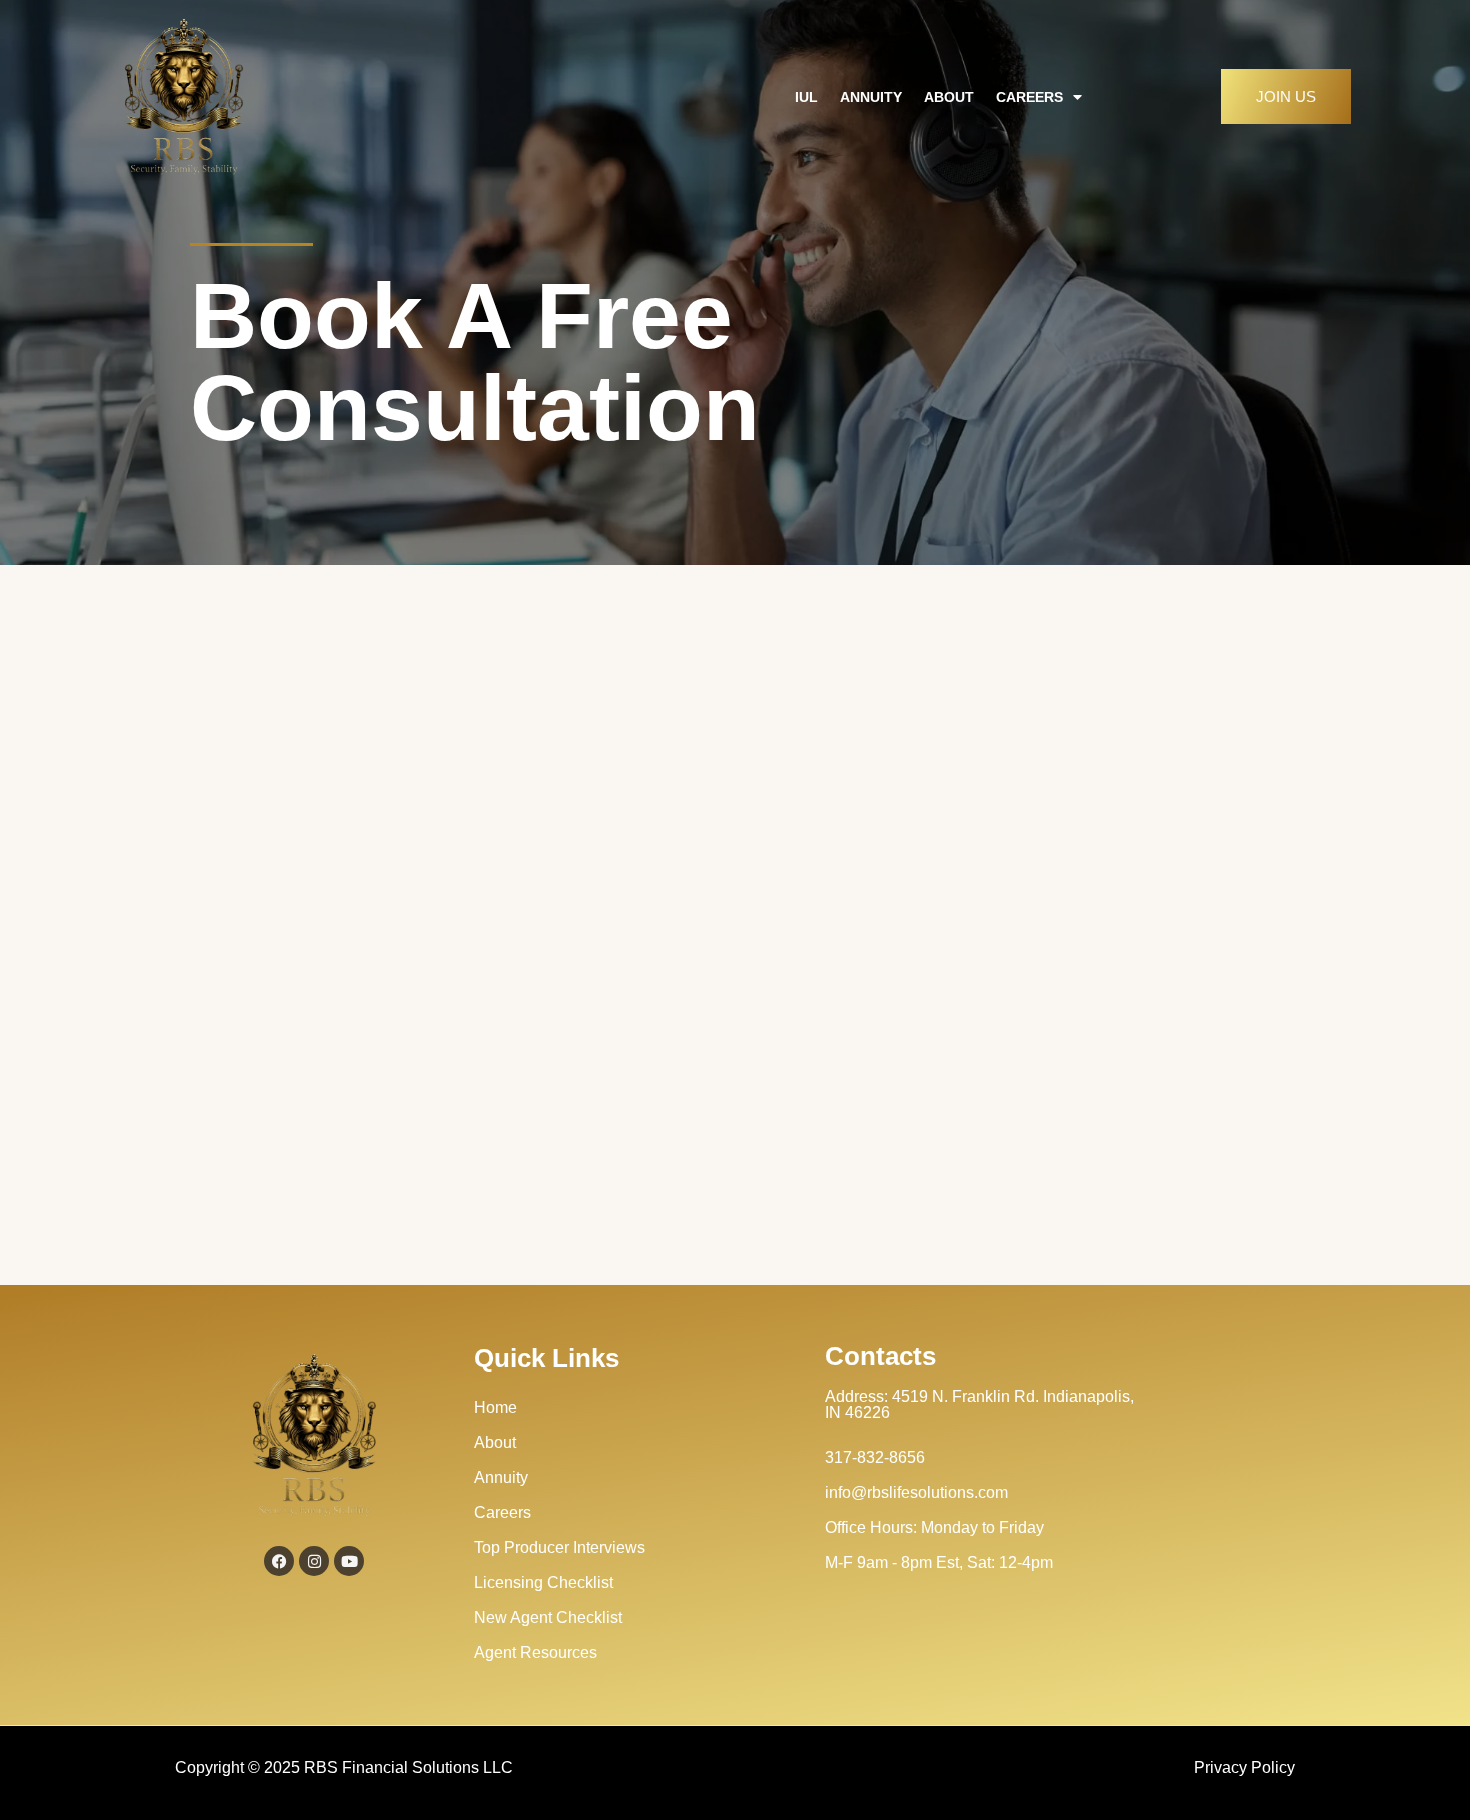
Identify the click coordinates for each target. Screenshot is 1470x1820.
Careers (1029, 97)
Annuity (871, 97)
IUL (806, 97)
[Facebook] (279, 1561)
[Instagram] (314, 1561)
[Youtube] (349, 1561)
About (949, 97)
